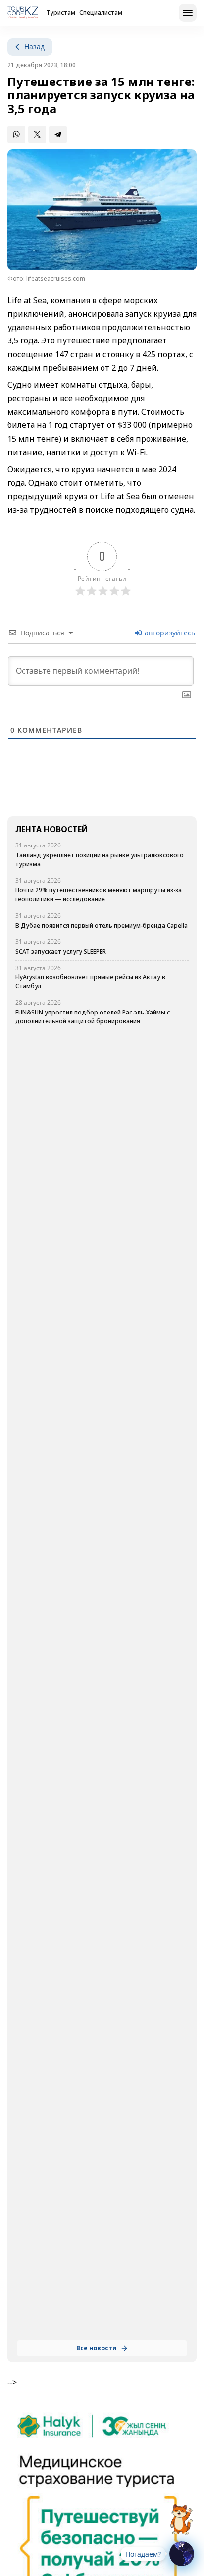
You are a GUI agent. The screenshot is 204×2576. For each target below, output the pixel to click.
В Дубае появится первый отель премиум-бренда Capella (102, 925)
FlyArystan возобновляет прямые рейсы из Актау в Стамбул (90, 982)
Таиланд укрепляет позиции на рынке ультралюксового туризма (100, 860)
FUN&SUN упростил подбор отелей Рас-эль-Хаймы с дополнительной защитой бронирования (93, 1017)
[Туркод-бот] (181, 2514)
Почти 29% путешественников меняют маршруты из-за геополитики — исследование (99, 895)
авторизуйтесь (169, 633)
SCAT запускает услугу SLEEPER (61, 951)
